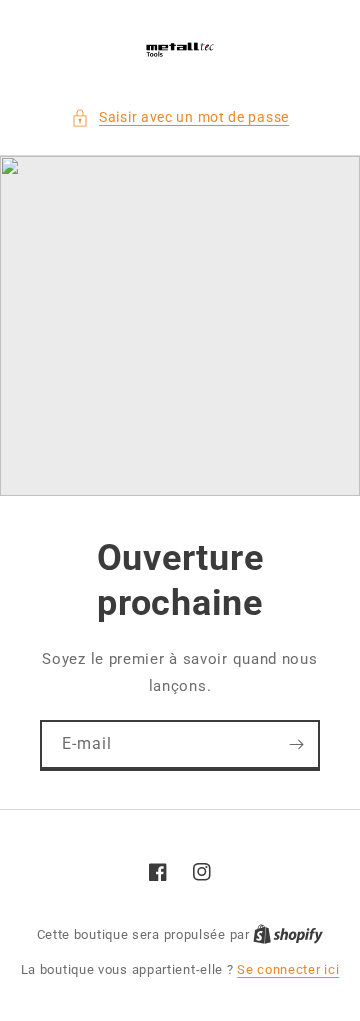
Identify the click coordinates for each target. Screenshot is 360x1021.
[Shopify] (288, 934)
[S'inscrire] (296, 744)
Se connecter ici (288, 969)
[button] (180, 117)
